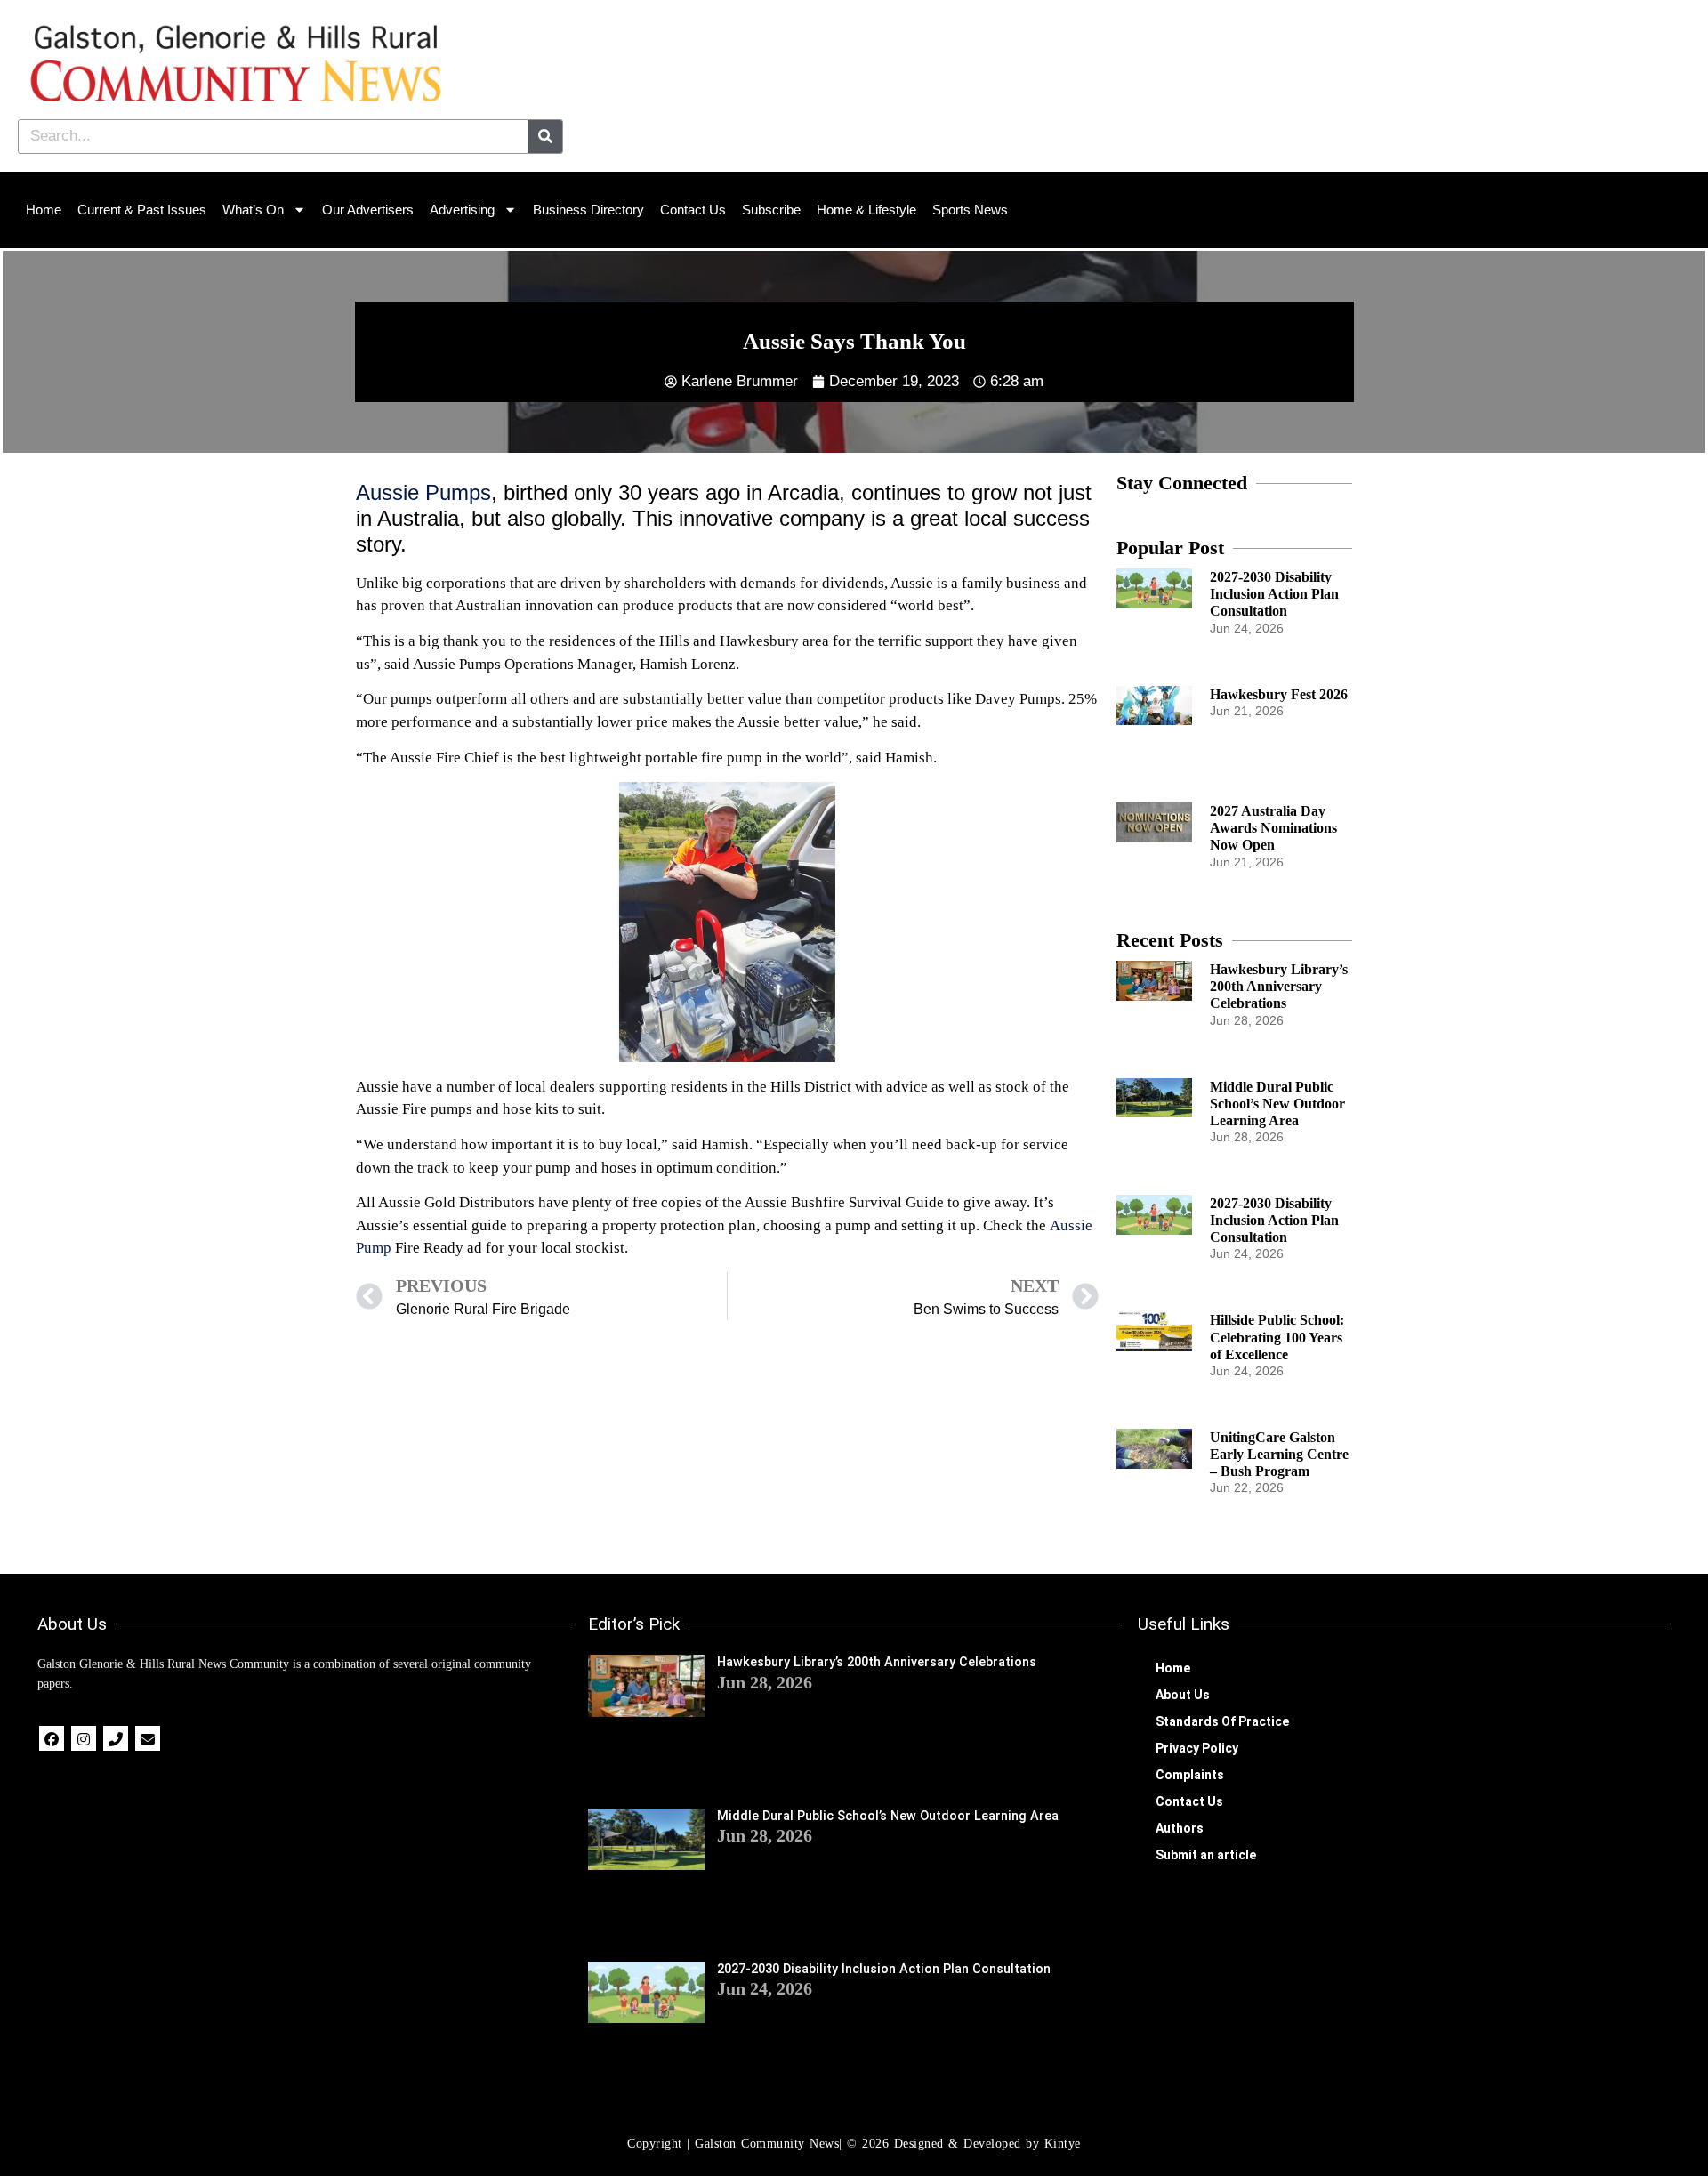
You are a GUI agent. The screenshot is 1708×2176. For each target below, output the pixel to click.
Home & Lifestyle (866, 210)
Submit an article (1206, 1855)
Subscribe (771, 210)
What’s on (253, 210)
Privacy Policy (1197, 1748)
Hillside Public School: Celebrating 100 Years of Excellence (1277, 1337)
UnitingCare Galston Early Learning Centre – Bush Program (1279, 1454)
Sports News (970, 210)
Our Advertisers (368, 210)
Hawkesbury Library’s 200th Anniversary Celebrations (1279, 986)
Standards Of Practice (1222, 1721)
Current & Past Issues (142, 210)
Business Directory (588, 210)
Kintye (1063, 2144)
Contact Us (693, 210)
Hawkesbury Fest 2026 (1279, 694)
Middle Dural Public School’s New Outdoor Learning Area (1277, 1104)
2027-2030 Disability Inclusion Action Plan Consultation (1274, 594)
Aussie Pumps (423, 492)
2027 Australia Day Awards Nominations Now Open (1273, 828)
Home (44, 210)
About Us (1183, 1695)
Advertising (462, 210)
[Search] (545, 137)
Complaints (1190, 1775)
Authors (1180, 1828)
